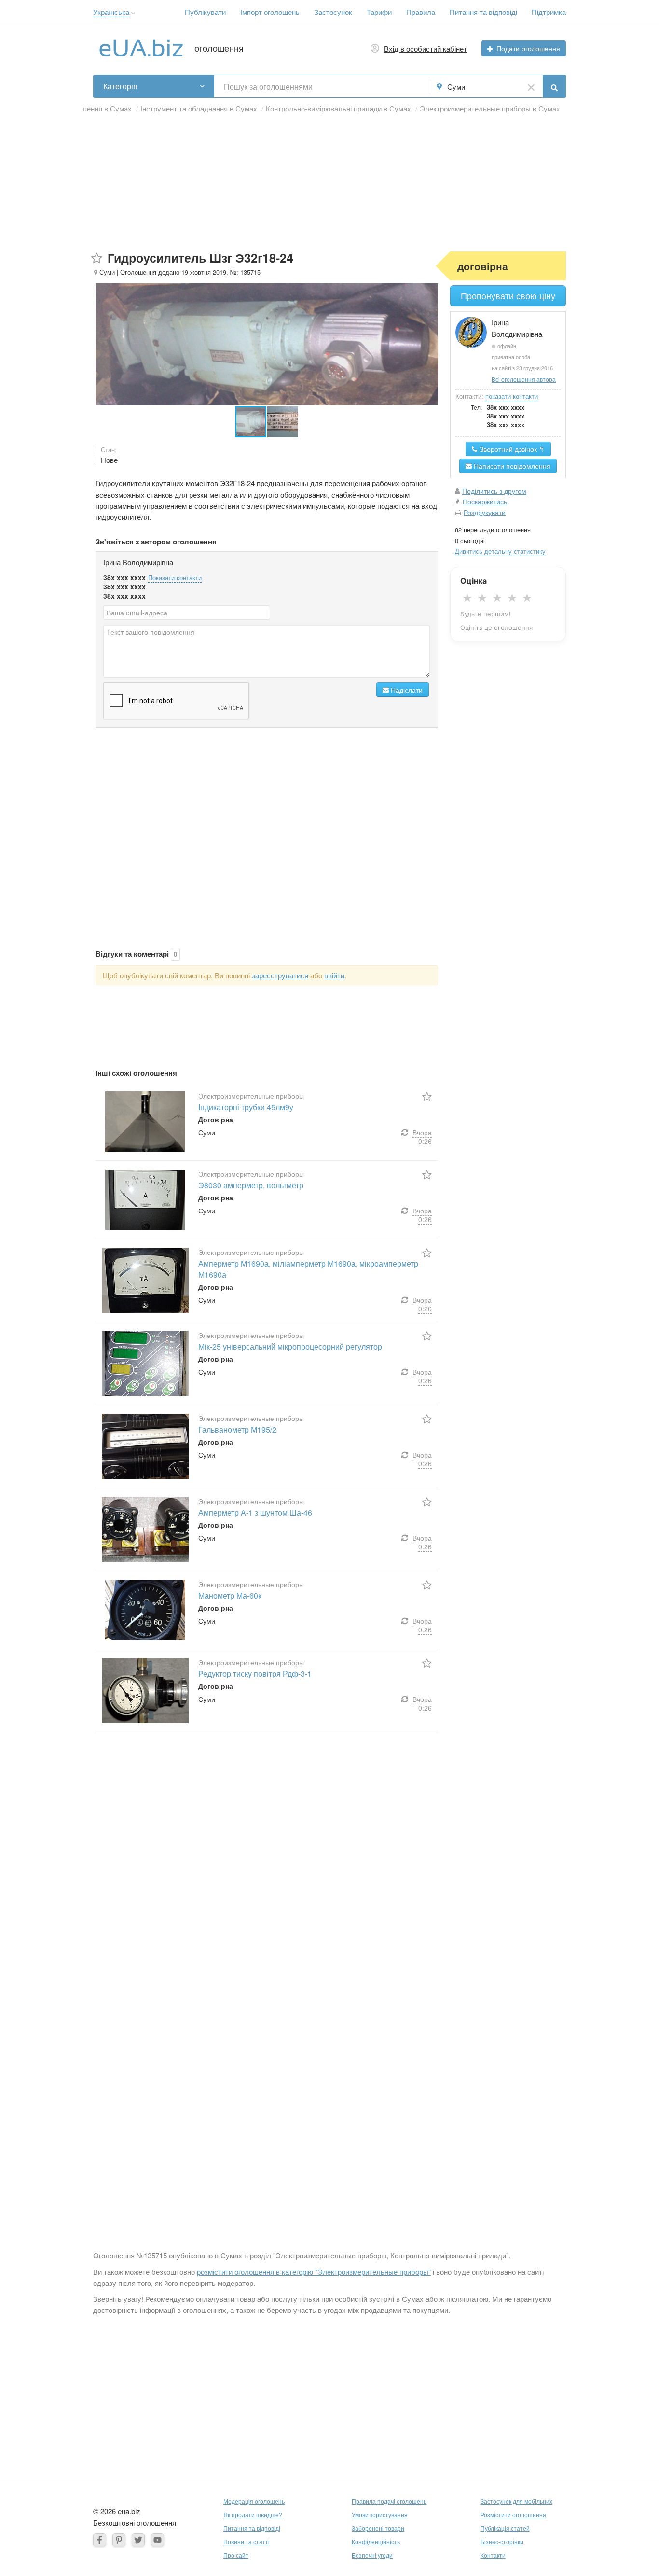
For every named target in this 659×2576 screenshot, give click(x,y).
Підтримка (549, 12)
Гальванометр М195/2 (237, 1429)
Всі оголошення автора (524, 379)
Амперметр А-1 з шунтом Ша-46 (255, 1512)
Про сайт (236, 2555)
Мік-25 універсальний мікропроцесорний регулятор (290, 1346)
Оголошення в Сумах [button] (96, 108)
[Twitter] (138, 2540)
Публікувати (205, 12)
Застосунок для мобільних (516, 2501)
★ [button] (467, 598)
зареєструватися (280, 975)
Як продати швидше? (253, 2514)
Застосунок (333, 12)
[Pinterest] (119, 2540)
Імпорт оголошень (270, 12)
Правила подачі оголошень (389, 2501)
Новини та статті (247, 2541)
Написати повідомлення (511, 466)
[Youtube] (158, 2540)
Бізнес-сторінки (502, 2541)
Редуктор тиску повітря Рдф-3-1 (255, 1674)
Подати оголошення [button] (528, 48)
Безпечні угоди (372, 2555)
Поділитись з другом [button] (494, 491)
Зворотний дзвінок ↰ (511, 449)
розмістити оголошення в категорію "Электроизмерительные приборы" (314, 2272)
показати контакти (512, 396)
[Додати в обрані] (97, 258)
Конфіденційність (376, 2541)
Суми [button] (456, 87)
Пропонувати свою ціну (508, 296)
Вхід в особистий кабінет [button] (426, 49)
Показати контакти (175, 578)
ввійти (334, 975)
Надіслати (406, 690)
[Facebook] (100, 2540)
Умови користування (380, 2514)
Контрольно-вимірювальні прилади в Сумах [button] (338, 108)
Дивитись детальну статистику (500, 551)
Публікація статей (505, 2528)
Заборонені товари (378, 2528)
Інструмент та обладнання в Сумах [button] (199, 108)
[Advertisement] (329, 184)
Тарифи (379, 12)
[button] (133, 13)
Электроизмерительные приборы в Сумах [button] (490, 108)
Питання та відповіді (483, 12)
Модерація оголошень (254, 2501)
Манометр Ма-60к (230, 1595)
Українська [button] (111, 12)
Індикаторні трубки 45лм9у (246, 1107)
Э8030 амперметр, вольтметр (251, 1185)
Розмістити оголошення (513, 2514)
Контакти (493, 2555)
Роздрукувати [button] (485, 512)
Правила (421, 12)
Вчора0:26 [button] (422, 1137)
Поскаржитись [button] (485, 501)
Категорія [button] (120, 86)
